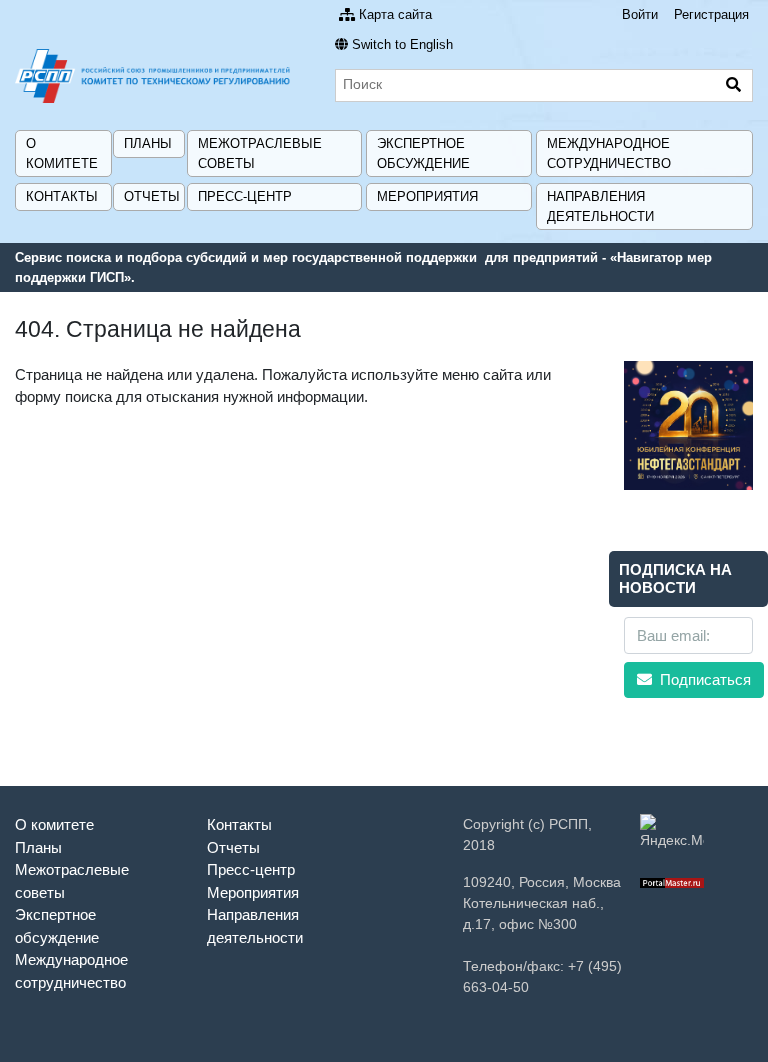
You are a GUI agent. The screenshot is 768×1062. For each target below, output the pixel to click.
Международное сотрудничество (609, 153)
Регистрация (711, 14)
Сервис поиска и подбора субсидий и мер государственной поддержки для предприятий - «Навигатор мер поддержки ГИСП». (363, 267)
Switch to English (402, 44)
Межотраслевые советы (260, 153)
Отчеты (152, 196)
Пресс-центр (245, 196)
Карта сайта (395, 14)
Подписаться (703, 679)
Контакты (62, 196)
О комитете (62, 153)
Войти (640, 14)
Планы (148, 143)
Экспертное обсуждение (423, 153)
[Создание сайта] (672, 882)
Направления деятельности (600, 206)
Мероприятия (427, 196)
